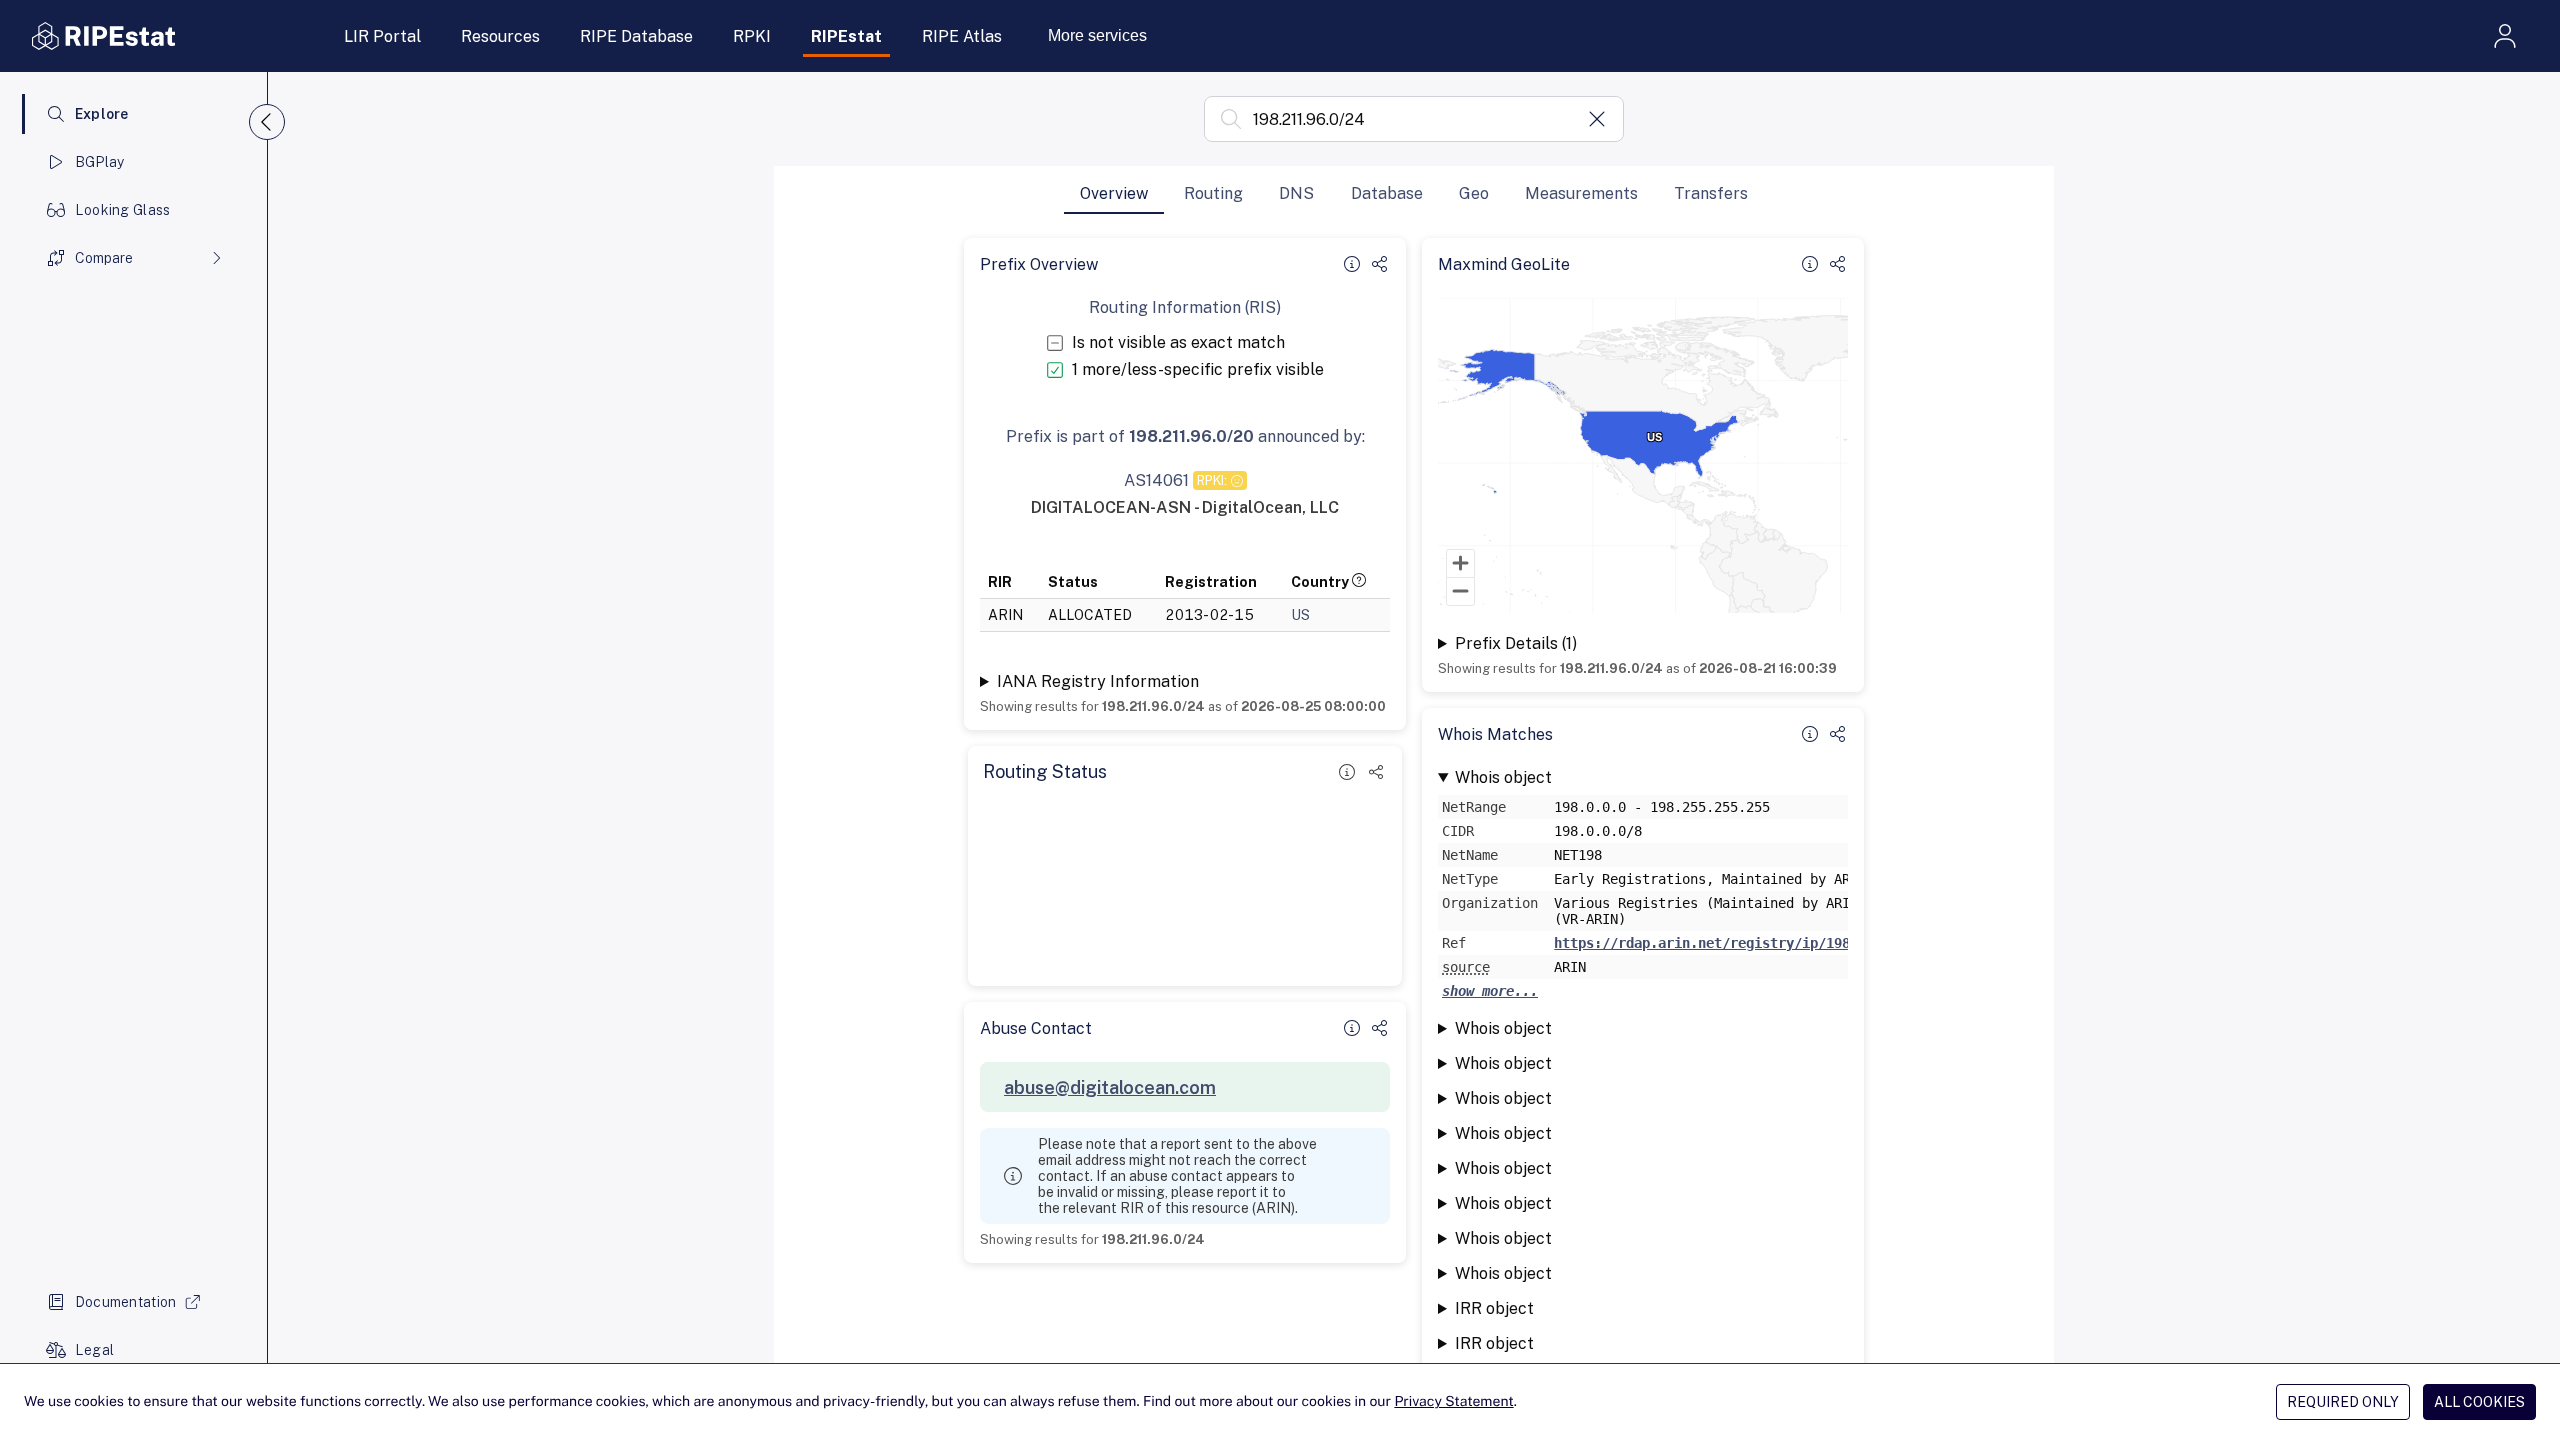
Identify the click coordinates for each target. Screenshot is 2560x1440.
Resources (500, 36)
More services (1097, 35)
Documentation (126, 1302)
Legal (94, 1350)
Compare (104, 258)
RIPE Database (636, 36)
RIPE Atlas (962, 36)
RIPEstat (846, 36)
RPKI (752, 36)
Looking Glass (123, 210)
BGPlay (100, 162)
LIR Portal (382, 36)
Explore (102, 114)
